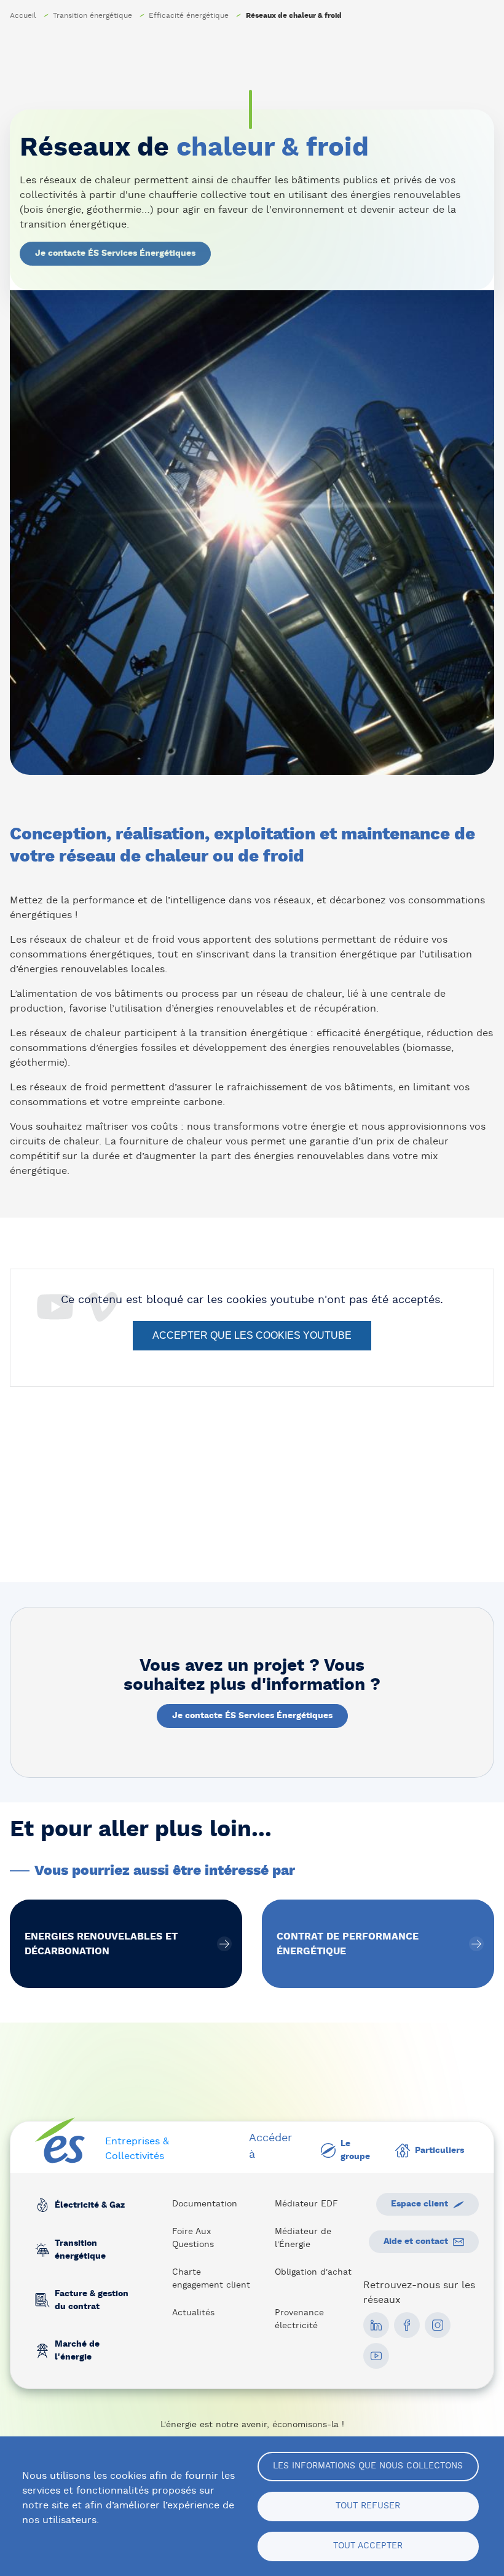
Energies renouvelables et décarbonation (126, 1944)
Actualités (193, 2313)
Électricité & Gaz (90, 2205)
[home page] (60, 2141)
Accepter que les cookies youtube (252, 1335)
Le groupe (355, 2150)
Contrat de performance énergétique (378, 1944)
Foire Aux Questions (193, 2238)
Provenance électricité (299, 2319)
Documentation (205, 2204)
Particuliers (439, 2150)
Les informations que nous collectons (368, 2466)
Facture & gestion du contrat (92, 2300)
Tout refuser (368, 2506)
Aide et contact (416, 2241)
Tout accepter (368, 2546)
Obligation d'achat (313, 2272)
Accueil (23, 15)
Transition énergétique (93, 15)
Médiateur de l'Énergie (303, 2238)
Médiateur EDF (306, 2204)
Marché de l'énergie (77, 2351)
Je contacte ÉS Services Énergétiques (115, 253)
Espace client (419, 2204)
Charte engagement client (211, 2279)
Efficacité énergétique (189, 15)
